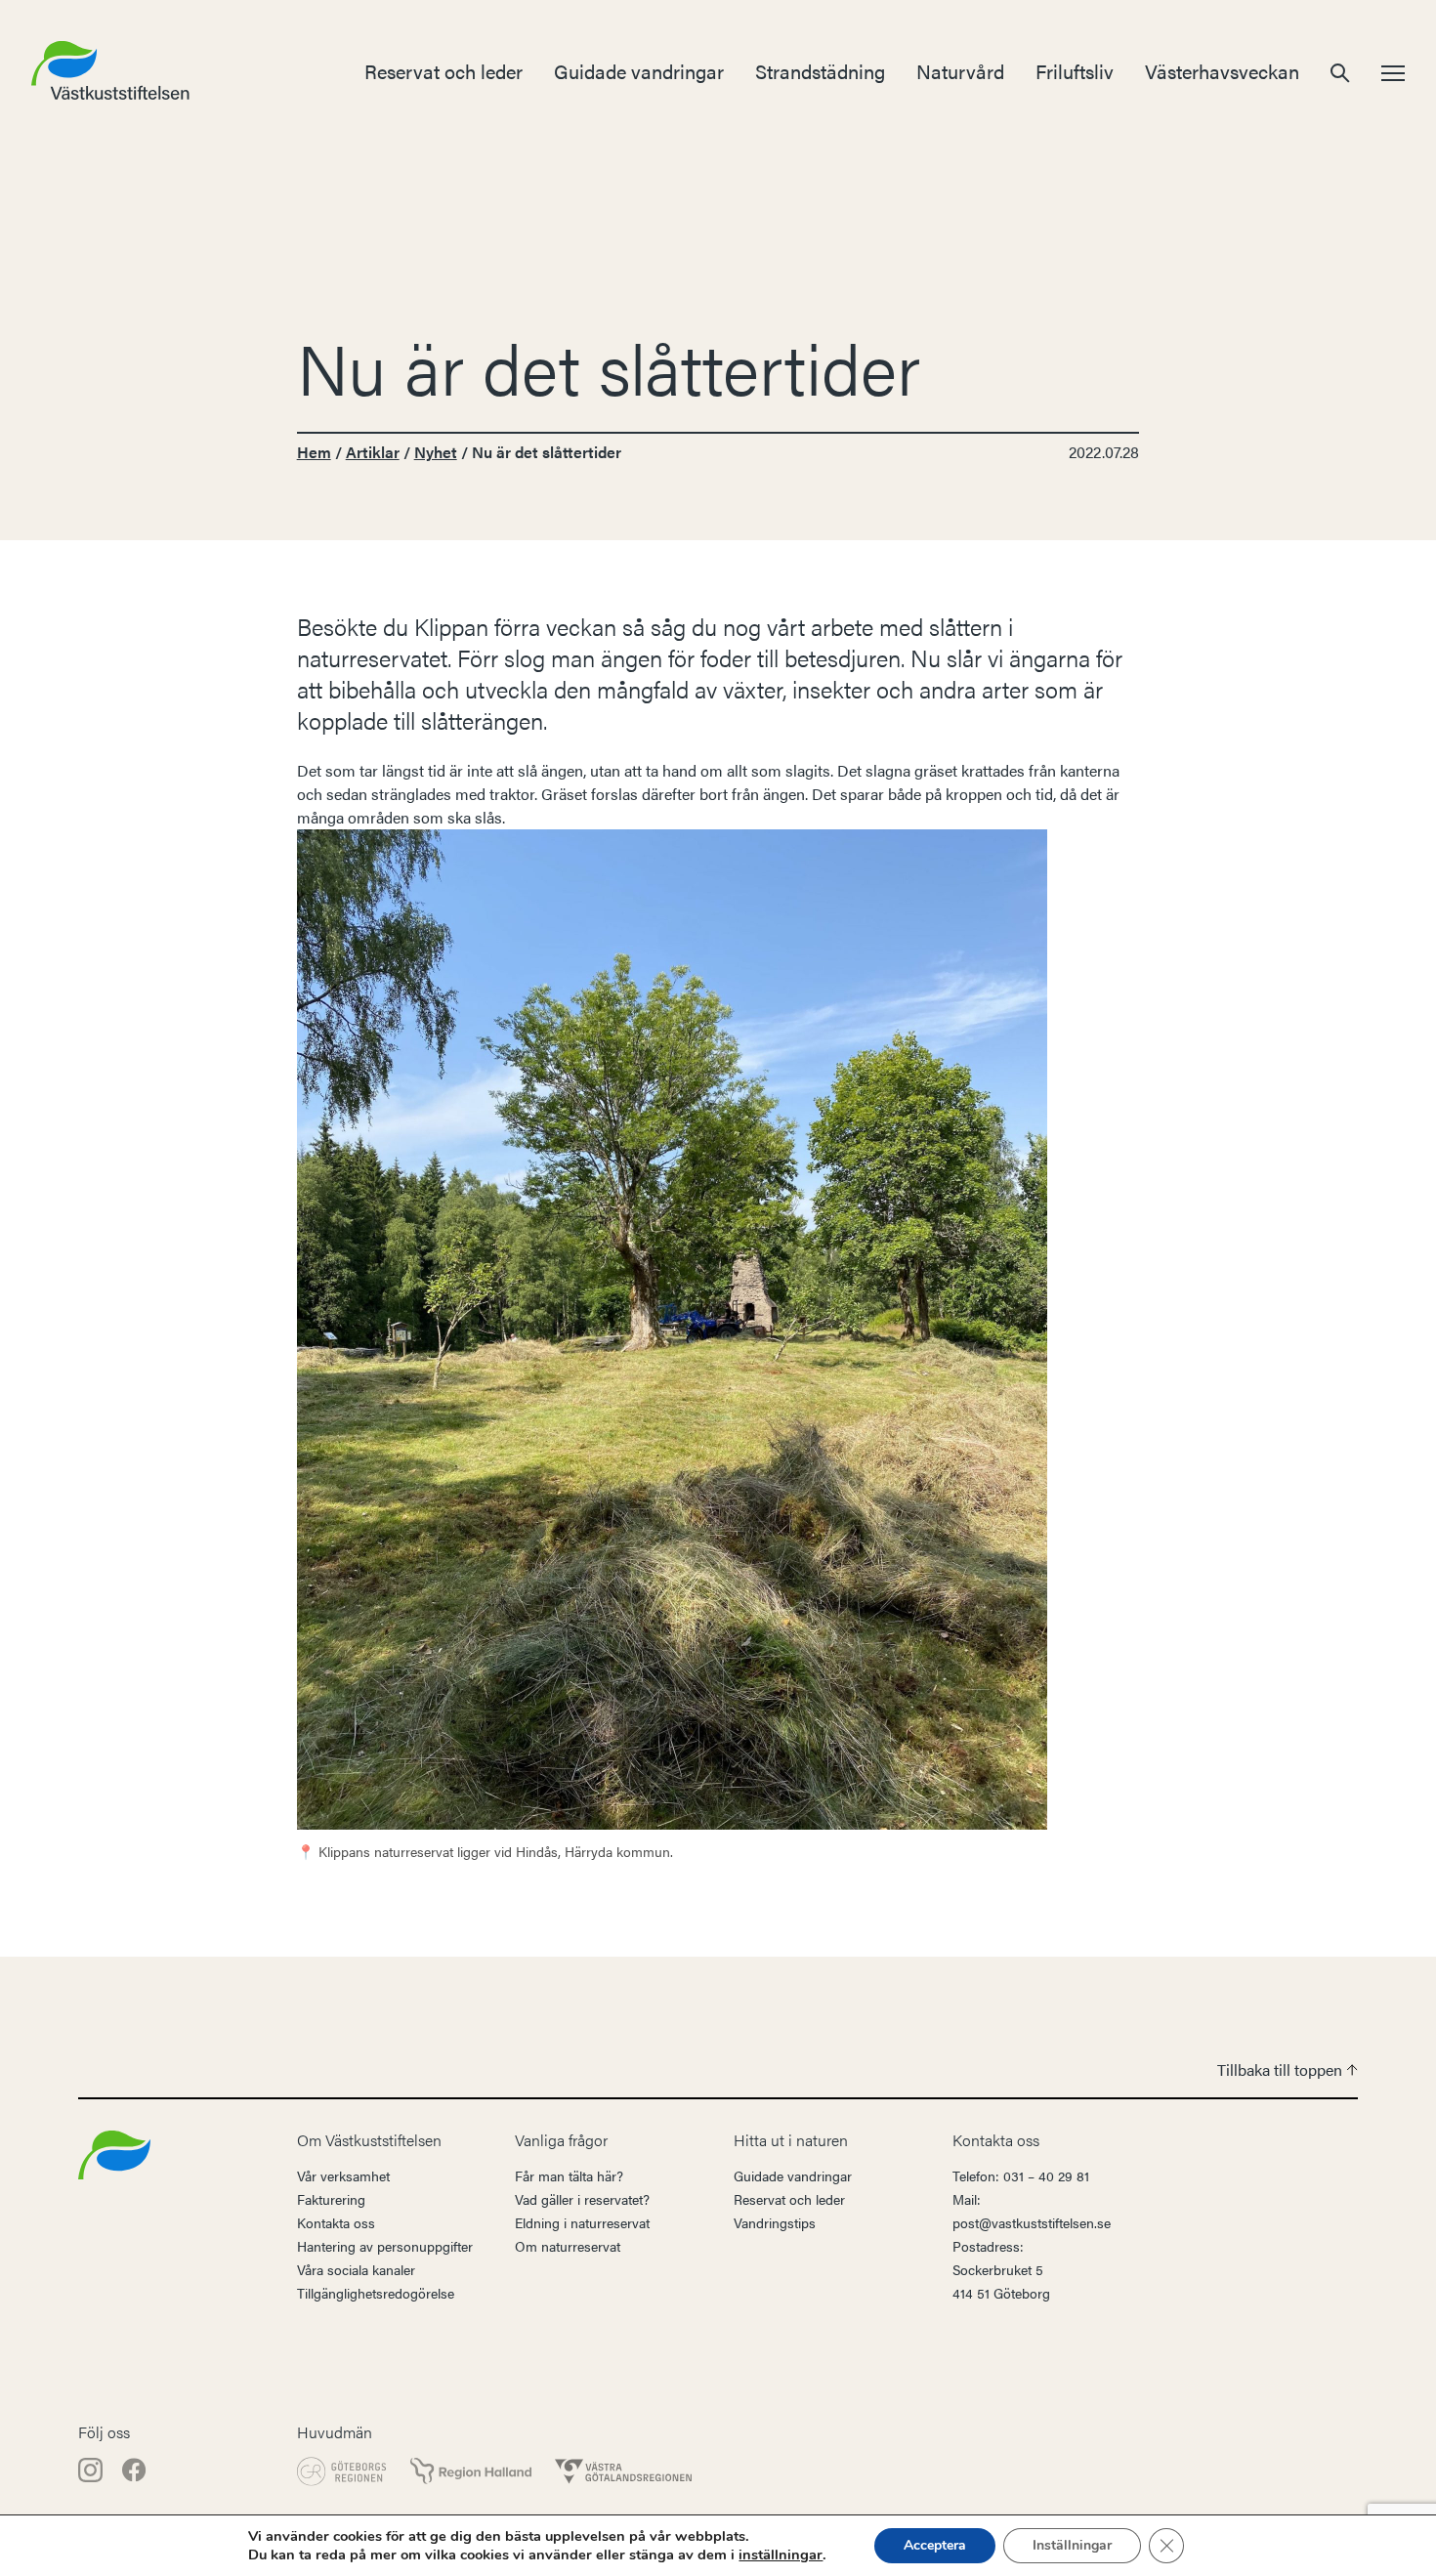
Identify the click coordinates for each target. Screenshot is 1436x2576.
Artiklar (373, 452)
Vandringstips (775, 2222)
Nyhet (436, 452)
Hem (314, 452)
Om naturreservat (568, 2246)
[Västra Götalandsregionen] (623, 2471)
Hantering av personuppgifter (385, 2246)
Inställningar (1072, 2545)
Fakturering (331, 2199)
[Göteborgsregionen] (342, 2471)
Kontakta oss (336, 2222)
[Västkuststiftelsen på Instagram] (92, 2468)
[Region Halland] (471, 2471)
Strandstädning (820, 71)
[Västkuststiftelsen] (114, 2153)
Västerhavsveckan (1222, 71)
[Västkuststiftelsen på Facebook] (134, 2468)
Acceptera (935, 2545)
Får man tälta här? (569, 2175)
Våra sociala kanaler (356, 2269)
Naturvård (960, 71)
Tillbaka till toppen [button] (1282, 2069)
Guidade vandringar (639, 71)
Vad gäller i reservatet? (582, 2199)
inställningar (781, 2555)
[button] (1340, 71)
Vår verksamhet (343, 2175)
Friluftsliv (1075, 71)
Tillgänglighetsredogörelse (376, 2293)
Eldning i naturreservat (582, 2222)
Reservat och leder (443, 71)
